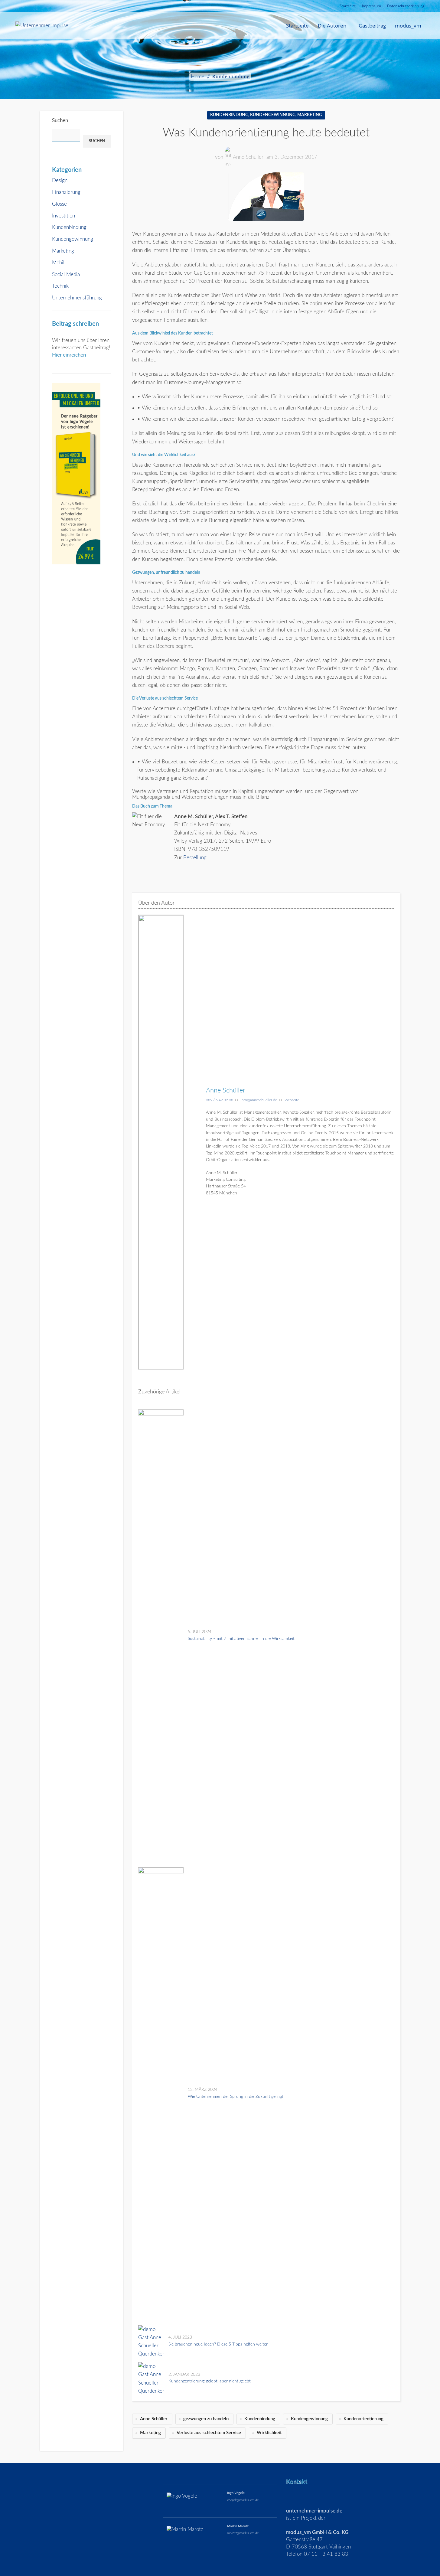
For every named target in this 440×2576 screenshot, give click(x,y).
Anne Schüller (248, 157)
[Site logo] (42, 25)
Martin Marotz (238, 2526)
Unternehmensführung (77, 298)
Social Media (66, 274)
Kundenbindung (231, 77)
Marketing (63, 251)
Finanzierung (66, 192)
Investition (64, 216)
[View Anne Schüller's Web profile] (195, 1142)
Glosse (59, 204)
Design (60, 180)
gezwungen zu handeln (206, 2419)
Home (198, 77)
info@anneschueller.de (259, 1100)
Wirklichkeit (269, 2433)
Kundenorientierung (363, 2419)
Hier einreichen (69, 355)
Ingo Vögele (236, 2493)
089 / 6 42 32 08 (220, 1100)
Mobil (58, 263)
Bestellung (195, 858)
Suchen (60, 121)
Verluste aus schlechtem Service (209, 2433)
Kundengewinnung (73, 239)
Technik (60, 286)
